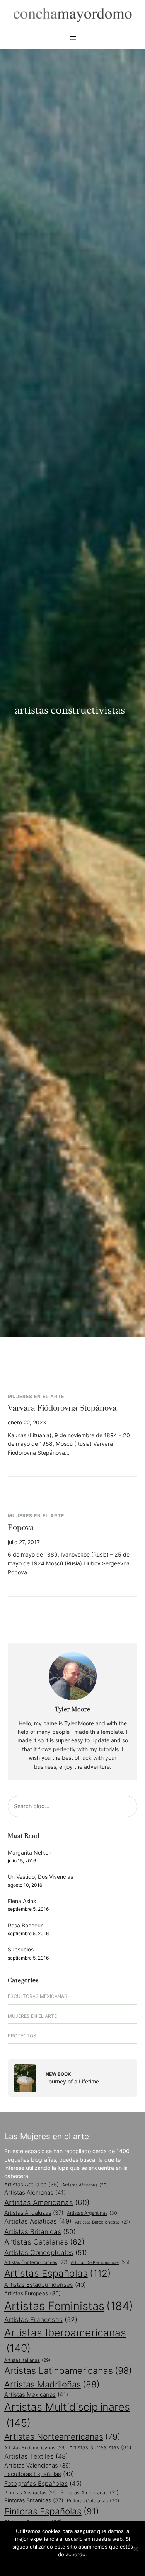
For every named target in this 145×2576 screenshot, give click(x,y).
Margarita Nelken (30, 1853)
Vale (73, 2564)
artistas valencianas (38, 2466)
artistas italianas (27, 2360)
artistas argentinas (93, 2213)
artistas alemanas (35, 2192)
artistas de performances (100, 2263)
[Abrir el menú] (73, 38)
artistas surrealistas (100, 2447)
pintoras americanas (89, 2493)
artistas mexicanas (36, 2395)
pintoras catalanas (93, 2501)
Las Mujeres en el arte (47, 2136)
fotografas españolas (43, 2483)
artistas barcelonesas (102, 2222)
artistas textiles (36, 2456)
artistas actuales (32, 2185)
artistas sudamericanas (35, 2448)
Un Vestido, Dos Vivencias (40, 1877)
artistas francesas (41, 2319)
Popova (21, 1528)
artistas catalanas (44, 2242)
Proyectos (22, 2036)
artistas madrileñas (52, 2384)
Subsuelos (21, 1949)
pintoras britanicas (34, 2500)
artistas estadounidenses (45, 2285)
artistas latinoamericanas (68, 2371)
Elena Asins (22, 1901)
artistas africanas (85, 2185)
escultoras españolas (39, 2474)
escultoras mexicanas (38, 1996)
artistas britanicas (40, 2232)
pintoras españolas (52, 2511)
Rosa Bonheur (25, 1925)
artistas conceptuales (46, 2252)
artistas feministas (69, 2306)
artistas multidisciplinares (67, 2415)
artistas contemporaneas (36, 2262)
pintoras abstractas (31, 2493)
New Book (58, 2074)
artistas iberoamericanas (65, 2340)
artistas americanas (47, 2203)
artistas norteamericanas (62, 2437)
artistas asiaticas (38, 2221)
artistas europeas (32, 2293)
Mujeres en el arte (36, 1396)
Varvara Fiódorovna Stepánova (62, 1408)
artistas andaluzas (34, 2213)
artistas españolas (58, 2273)
